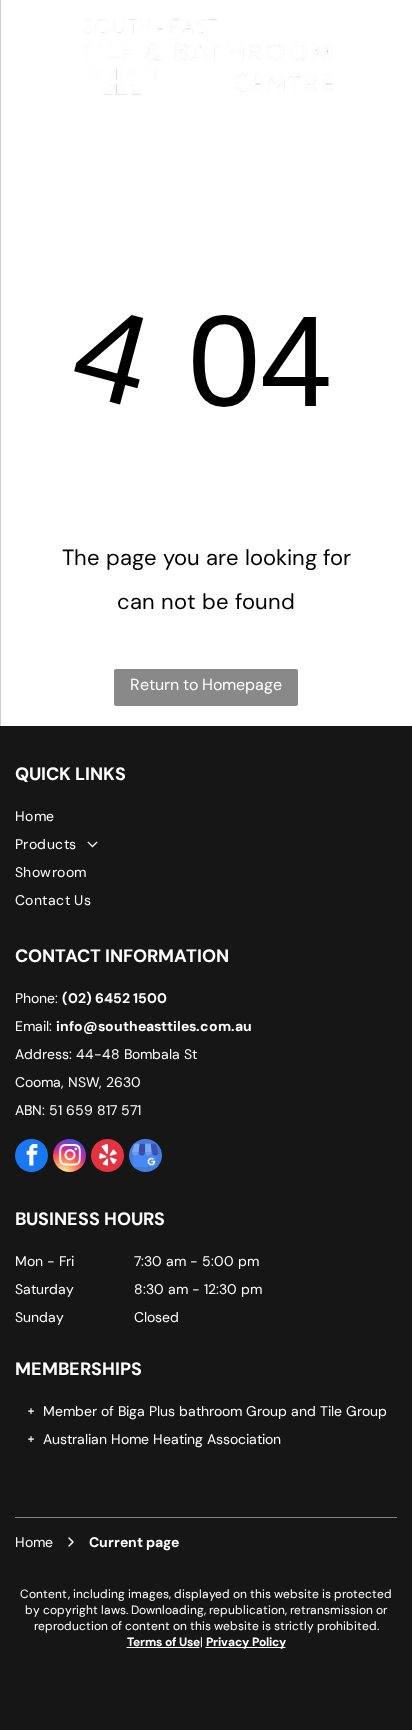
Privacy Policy (246, 1642)
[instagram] (69, 1158)
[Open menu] (22, 55)
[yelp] (107, 1158)
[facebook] (31, 1158)
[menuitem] (206, 816)
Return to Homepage (206, 684)
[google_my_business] (145, 1158)
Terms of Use (163, 1642)
